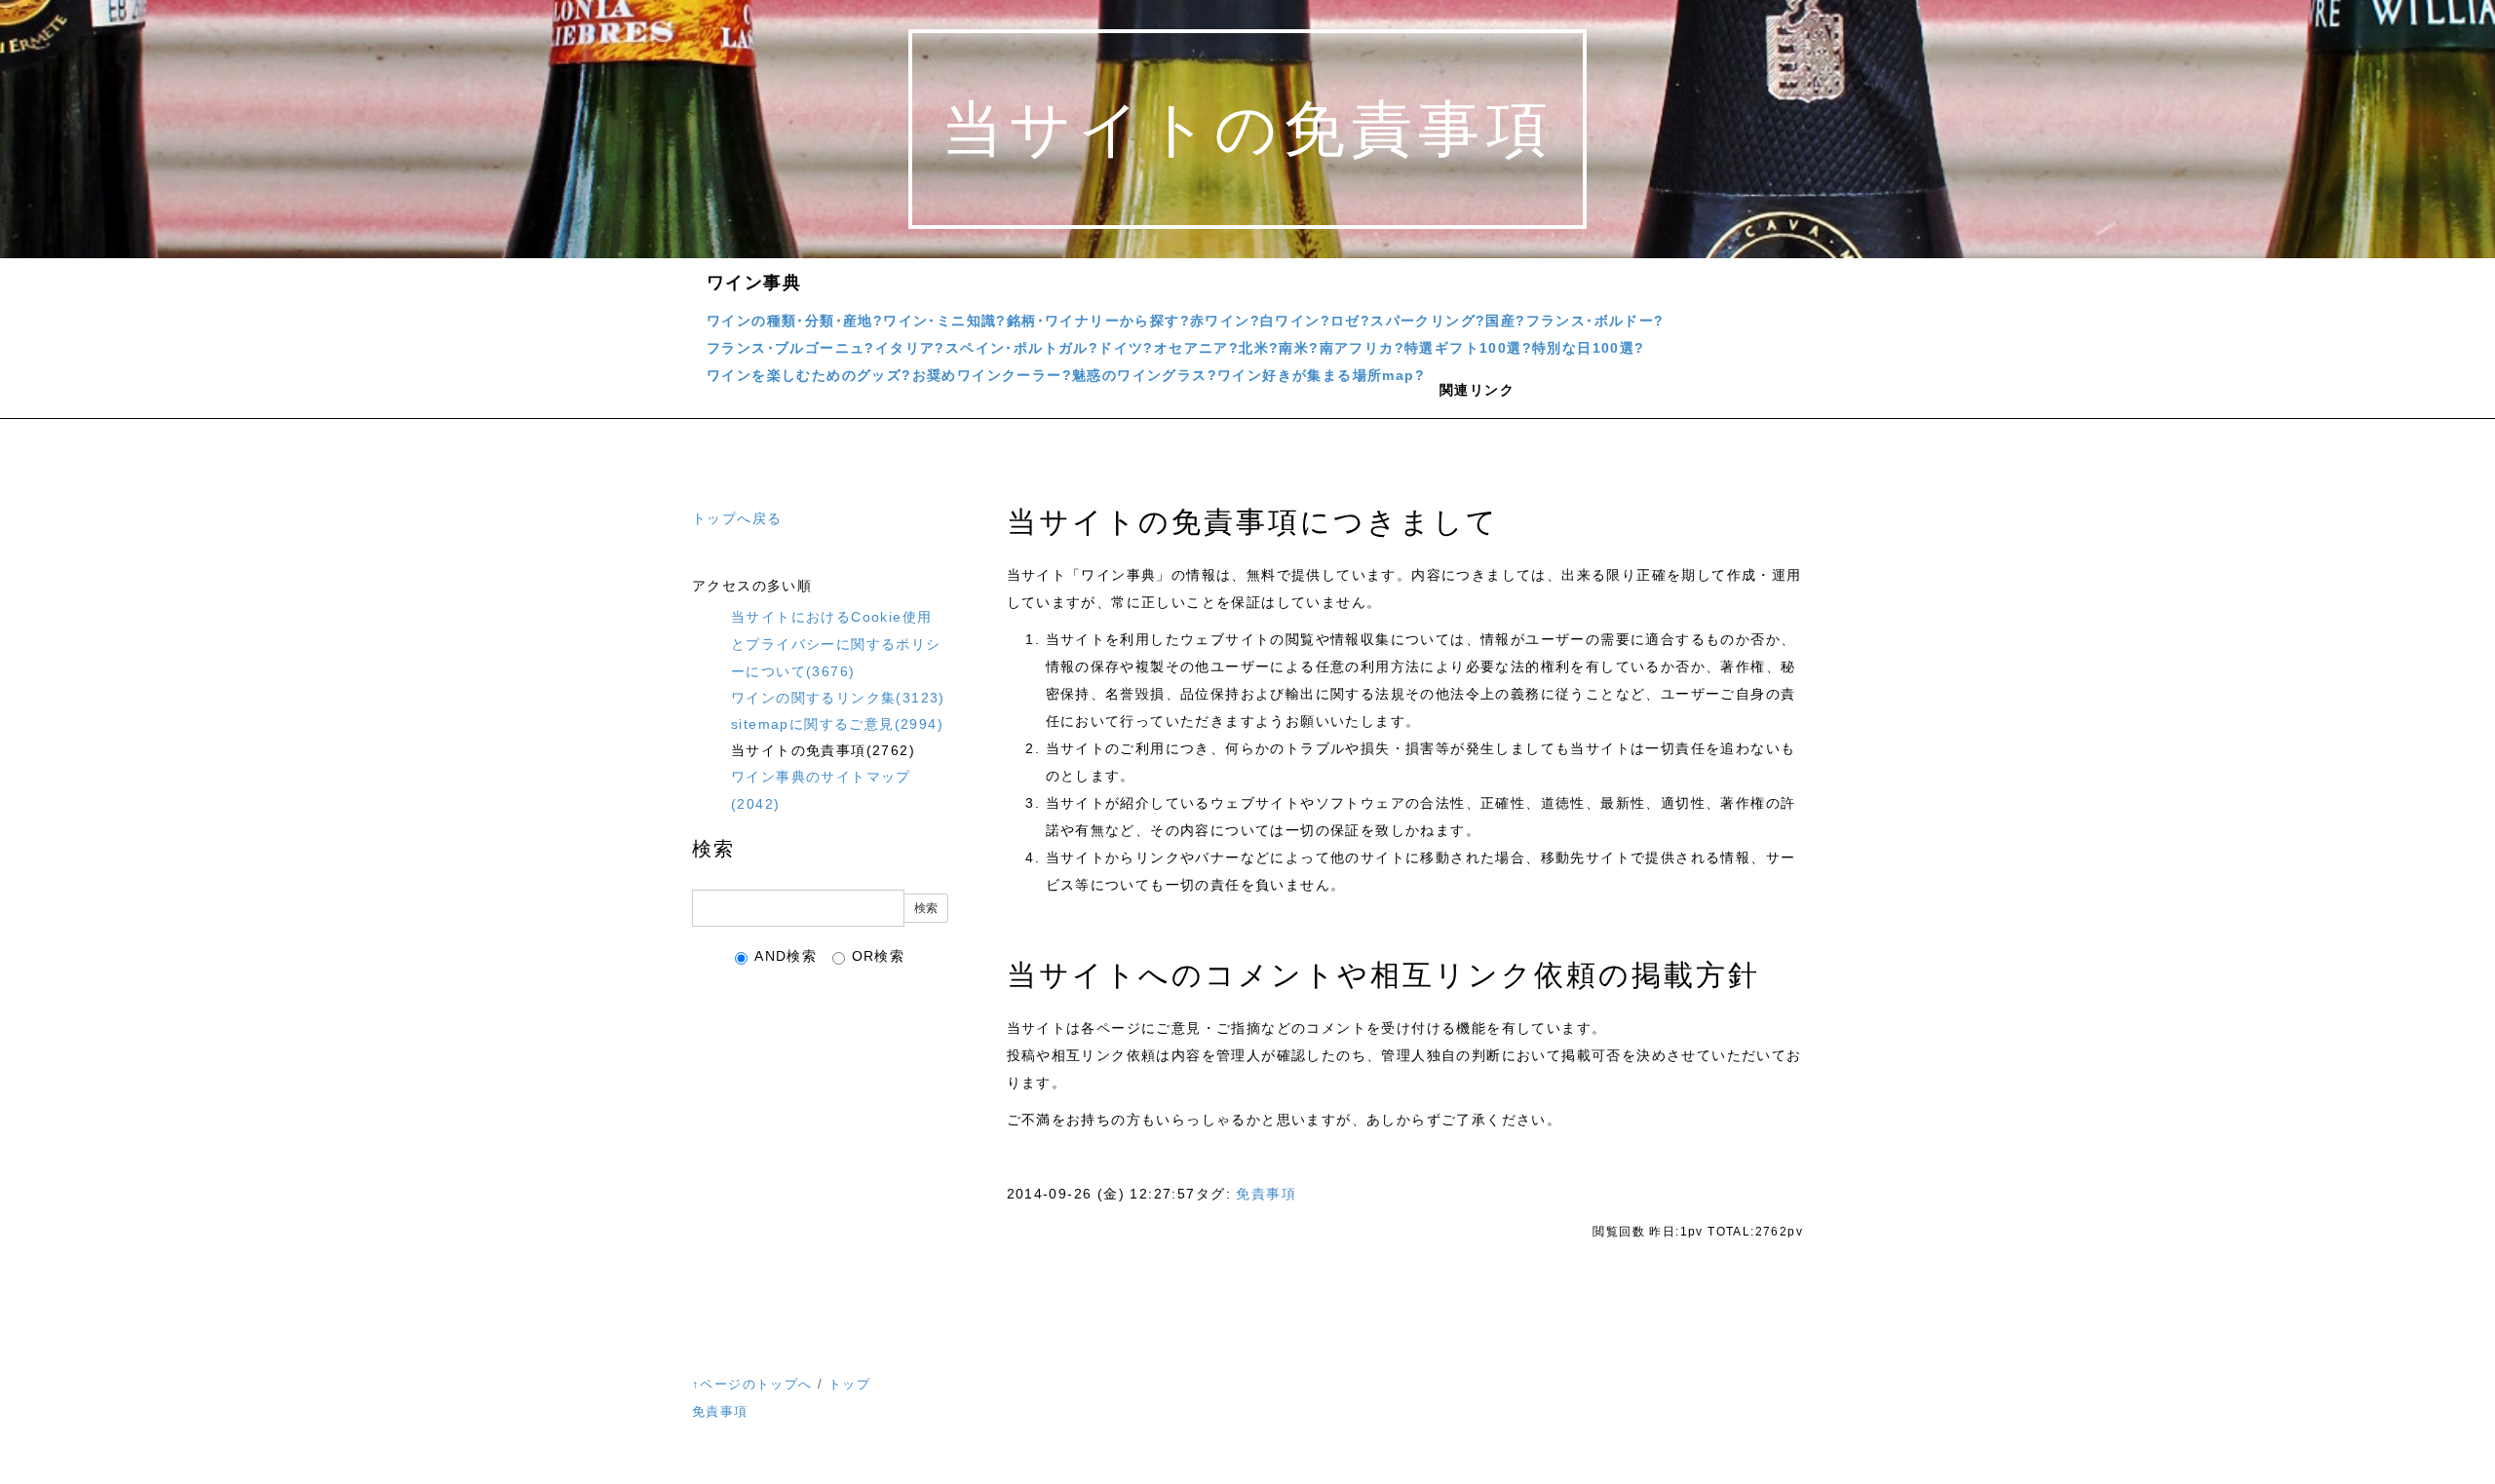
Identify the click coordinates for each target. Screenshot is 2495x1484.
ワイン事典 (754, 283)
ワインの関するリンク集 (838, 698)
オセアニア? (1196, 348)
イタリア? (910, 348)
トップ (849, 1384)
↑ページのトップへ (752, 1384)
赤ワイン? (1225, 321)
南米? (1299, 348)
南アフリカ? (1362, 348)
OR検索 (879, 956)
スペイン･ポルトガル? (1022, 348)
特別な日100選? (1589, 348)
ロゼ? (1350, 321)
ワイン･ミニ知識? (945, 321)
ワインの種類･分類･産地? (795, 321)
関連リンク (1477, 390)
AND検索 (786, 956)
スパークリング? (1428, 321)
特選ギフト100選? (1468, 348)
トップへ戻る (737, 518)
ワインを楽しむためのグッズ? (809, 375)
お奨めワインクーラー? (992, 375)
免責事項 (1266, 1194)
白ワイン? (1295, 321)
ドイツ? (1126, 348)
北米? (1259, 348)
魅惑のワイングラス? (1145, 375)
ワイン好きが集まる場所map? (1321, 375)
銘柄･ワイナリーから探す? (1098, 321)
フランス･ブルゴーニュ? (791, 348)
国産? (1505, 321)
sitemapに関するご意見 (837, 724)
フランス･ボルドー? (1595, 321)
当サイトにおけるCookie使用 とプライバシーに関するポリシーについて (836, 644)
